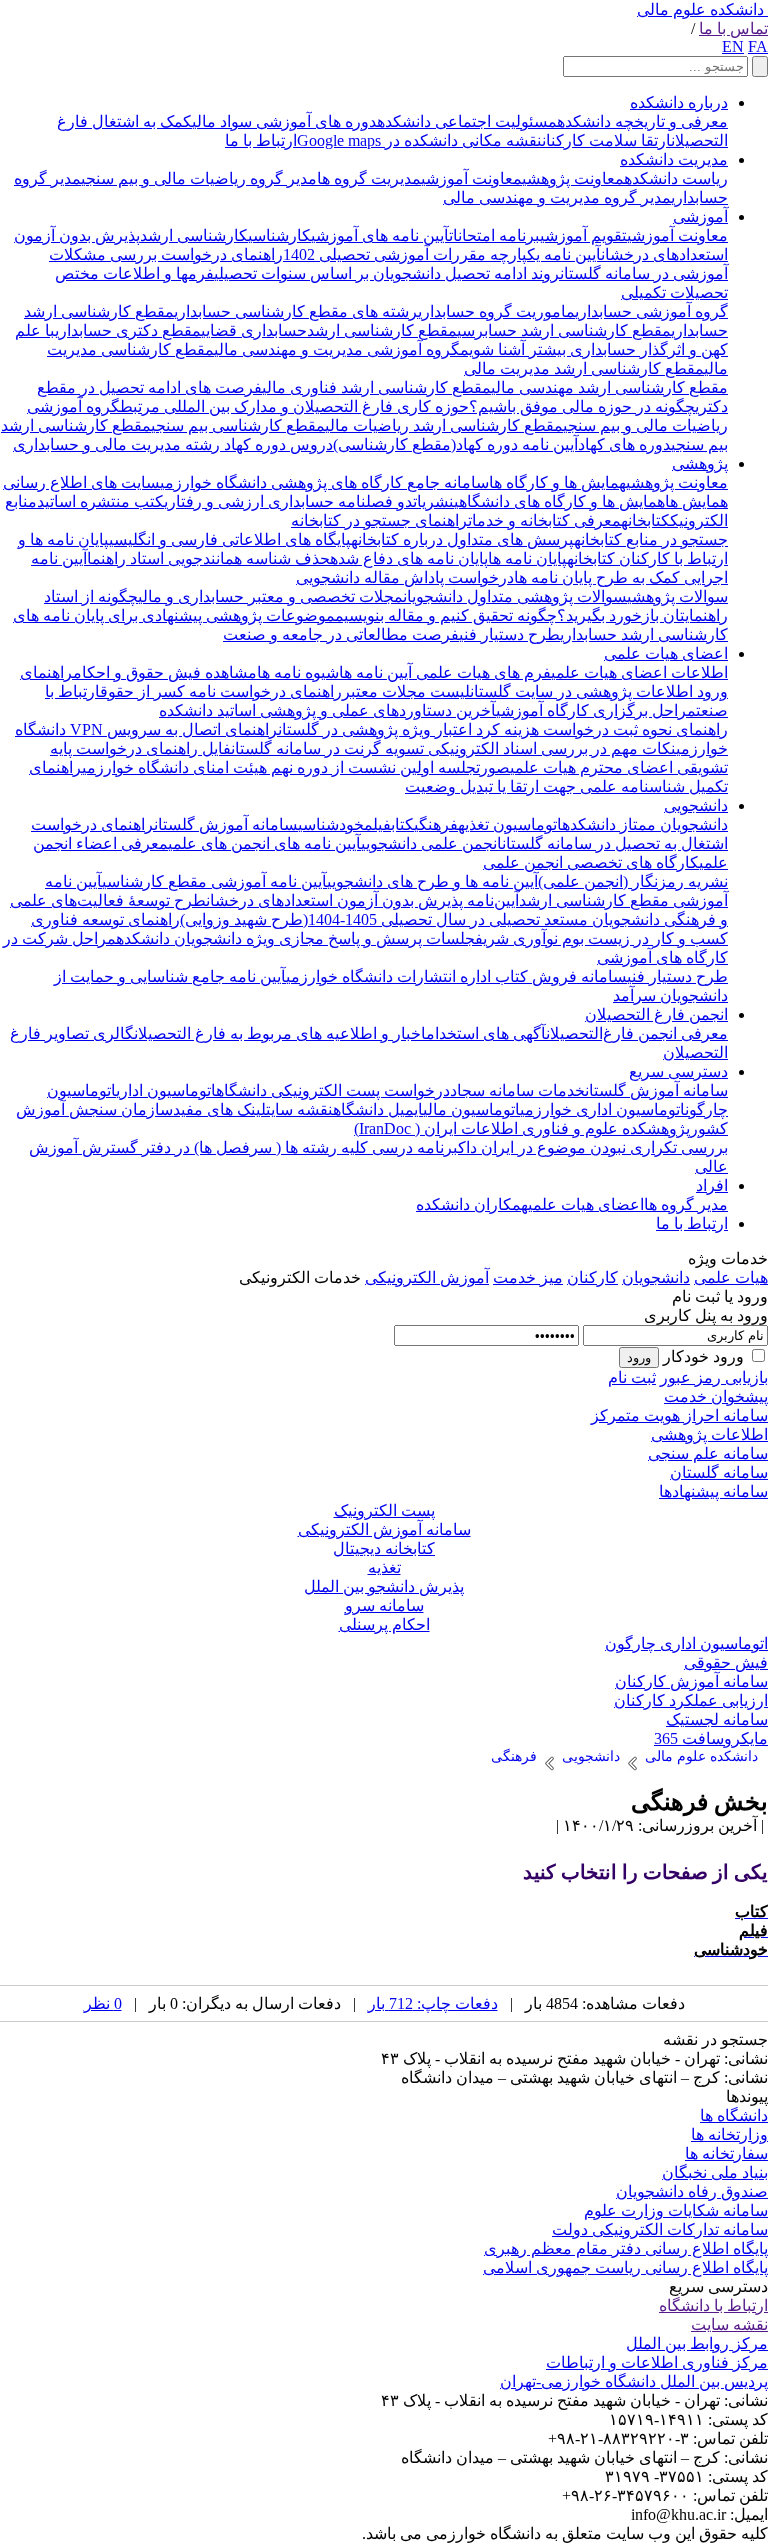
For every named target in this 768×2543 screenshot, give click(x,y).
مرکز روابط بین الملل (697, 2343)
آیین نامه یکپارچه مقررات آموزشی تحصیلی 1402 (442, 254)
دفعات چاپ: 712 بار (433, 2003)
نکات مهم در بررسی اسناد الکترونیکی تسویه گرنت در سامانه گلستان (453, 748)
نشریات (433, 501)
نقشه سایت (299, 1109)
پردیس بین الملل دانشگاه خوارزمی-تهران (634, 2381)
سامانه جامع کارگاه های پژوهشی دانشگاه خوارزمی (324, 482)
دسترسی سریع (678, 1071)
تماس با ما (733, 28)
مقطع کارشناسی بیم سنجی (238, 425)
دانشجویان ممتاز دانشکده (645, 824)
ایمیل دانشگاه (378, 1109)
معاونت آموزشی (471, 178)
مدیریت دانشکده (674, 159)
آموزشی (700, 216)
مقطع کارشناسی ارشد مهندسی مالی (609, 387)
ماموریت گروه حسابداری (496, 311)
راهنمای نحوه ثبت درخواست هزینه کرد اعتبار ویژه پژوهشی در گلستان (503, 729)
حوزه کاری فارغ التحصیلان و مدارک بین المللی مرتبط (294, 406)
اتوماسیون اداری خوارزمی (602, 1109)
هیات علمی (731, 1277)
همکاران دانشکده (472, 1204)
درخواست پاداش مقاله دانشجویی (405, 577)
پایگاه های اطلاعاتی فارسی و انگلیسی (230, 539)
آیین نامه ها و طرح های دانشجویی (432, 881)
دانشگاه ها (734, 2115)
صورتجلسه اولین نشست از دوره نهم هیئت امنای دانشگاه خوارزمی (296, 767)
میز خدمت (528, 1277)
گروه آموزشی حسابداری (651, 311)
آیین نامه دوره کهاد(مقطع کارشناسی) (455, 444)
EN (733, 46)
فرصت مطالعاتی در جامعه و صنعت (341, 634)
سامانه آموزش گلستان (226, 824)
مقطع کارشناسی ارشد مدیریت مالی (584, 368)
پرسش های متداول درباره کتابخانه (462, 539)
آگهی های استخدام (486, 1033)
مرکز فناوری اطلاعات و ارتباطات (657, 2362)
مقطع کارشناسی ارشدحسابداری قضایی (329, 330)
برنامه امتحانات (494, 235)
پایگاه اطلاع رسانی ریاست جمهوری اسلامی (625, 2267)
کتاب (402, 824)
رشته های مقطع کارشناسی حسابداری (296, 311)
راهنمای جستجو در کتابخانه (379, 520)
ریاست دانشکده (676, 178)
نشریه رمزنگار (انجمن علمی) (633, 881)
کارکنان (592, 1277)
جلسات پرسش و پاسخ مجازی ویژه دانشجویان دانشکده (295, 938)
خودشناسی (331, 824)
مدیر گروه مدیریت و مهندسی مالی (557, 197)
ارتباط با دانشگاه (713, 2305)
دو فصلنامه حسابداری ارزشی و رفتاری (288, 501)
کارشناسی (279, 235)
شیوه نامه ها (298, 672)
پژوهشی (700, 463)
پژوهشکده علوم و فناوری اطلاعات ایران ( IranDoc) (522, 1128)
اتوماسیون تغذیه (510, 824)
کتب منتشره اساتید (100, 501)
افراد (712, 1185)
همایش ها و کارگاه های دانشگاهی (559, 501)
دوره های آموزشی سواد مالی (284, 121)
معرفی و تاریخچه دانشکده (642, 121)
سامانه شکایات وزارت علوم (676, 2210)
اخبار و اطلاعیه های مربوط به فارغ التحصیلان (280, 1033)
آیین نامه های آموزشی (380, 235)
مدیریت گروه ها (369, 178)
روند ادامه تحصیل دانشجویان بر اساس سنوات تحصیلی (387, 273)
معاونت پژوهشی (573, 178)
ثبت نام (632, 1377)
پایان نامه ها (527, 558)
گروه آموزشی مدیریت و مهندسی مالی (337, 349)
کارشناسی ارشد (194, 235)
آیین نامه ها (375, 672)
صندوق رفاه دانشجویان (692, 2191)
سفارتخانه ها (726, 2153)
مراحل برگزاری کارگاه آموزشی (596, 710)
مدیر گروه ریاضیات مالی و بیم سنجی (199, 178)
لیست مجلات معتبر (406, 691)
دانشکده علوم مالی (700, 9)
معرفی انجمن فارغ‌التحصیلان (637, 1033)
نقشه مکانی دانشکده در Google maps (419, 140)
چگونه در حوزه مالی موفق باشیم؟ (582, 406)
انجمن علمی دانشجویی (431, 843)
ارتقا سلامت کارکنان (606, 140)
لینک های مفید (219, 1109)
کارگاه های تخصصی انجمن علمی (591, 862)
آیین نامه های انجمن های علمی (264, 843)
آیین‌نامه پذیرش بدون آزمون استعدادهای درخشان (362, 900)
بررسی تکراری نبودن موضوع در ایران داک (593, 1147)
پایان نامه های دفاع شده (409, 558)
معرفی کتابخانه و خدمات (544, 520)
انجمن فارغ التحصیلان (656, 1014)
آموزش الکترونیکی (427, 1277)
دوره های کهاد (624, 444)
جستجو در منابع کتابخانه (651, 539)
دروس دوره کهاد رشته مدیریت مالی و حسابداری (173, 444)
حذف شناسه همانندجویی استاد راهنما (208, 558)
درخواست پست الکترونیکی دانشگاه (333, 1090)
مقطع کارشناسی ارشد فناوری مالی (376, 387)
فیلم (377, 824)
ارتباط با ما (261, 140)
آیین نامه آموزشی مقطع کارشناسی (214, 881)
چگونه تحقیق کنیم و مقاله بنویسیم (446, 615)
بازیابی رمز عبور (714, 1377)
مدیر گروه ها (686, 1204)
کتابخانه (645, 520)
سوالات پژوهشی (677, 596)
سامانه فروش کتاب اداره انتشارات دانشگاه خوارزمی (456, 976)
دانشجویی (696, 805)
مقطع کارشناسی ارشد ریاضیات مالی (444, 425)
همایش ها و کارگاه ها (557, 482)
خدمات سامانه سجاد (517, 1090)
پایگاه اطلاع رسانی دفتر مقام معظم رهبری (626, 2248)
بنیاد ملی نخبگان (715, 2172)
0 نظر (103, 2003)
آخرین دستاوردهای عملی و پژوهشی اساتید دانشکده (327, 710)
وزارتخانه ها (729, 2134)
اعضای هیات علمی (666, 653)
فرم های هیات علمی (481, 672)
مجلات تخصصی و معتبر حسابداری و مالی (270, 596)
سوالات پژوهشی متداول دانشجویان (515, 596)
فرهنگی (436, 824)
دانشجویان (656, 1277)
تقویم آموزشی (583, 235)
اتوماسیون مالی (471, 1109)
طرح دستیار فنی (509, 634)
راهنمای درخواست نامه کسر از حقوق (221, 691)
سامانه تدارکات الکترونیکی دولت (660, 2229)
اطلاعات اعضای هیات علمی (639, 672)
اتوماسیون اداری (166, 1090)
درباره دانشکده (679, 102)
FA (758, 46)
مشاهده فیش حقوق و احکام (165, 672)
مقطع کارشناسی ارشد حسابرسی (564, 330)
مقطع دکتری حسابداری (128, 330)
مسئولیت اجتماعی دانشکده (467, 121)
